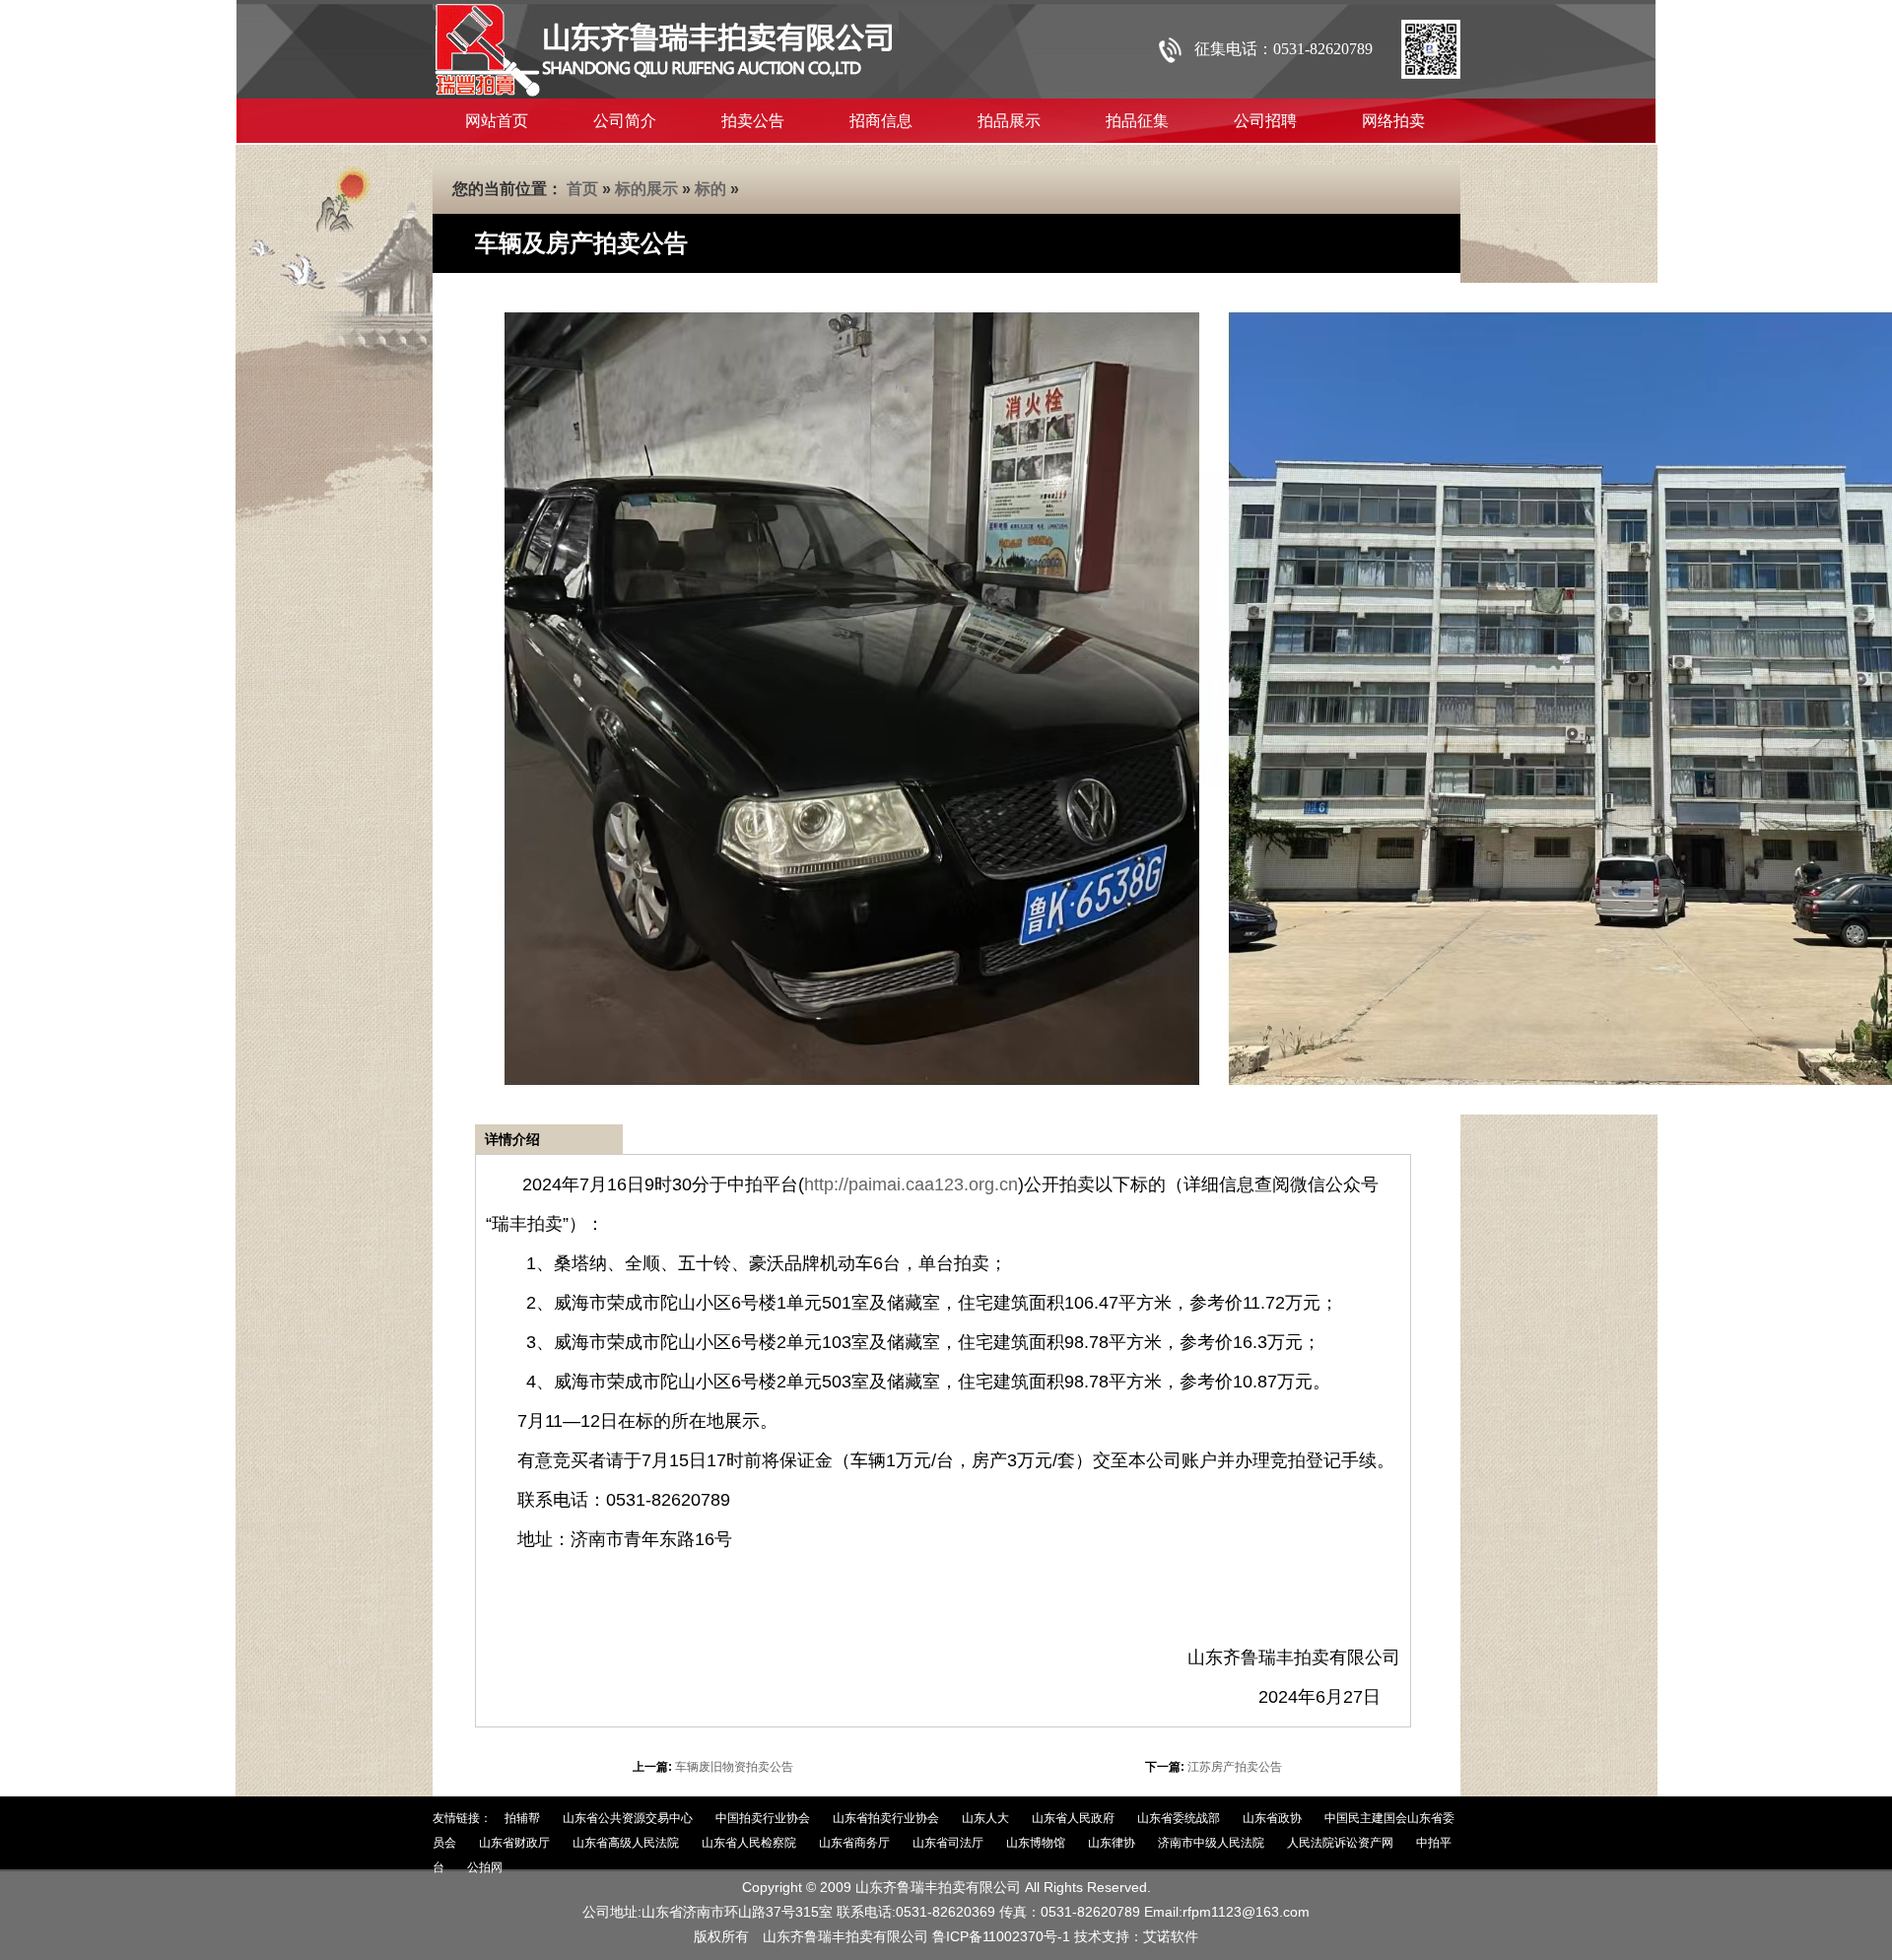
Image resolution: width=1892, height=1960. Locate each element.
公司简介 (625, 121)
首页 (582, 189)
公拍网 (485, 1867)
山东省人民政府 (1073, 1818)
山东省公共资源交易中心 (628, 1818)
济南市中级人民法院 (1211, 1843)
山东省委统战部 (1179, 1818)
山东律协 (1112, 1843)
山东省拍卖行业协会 (886, 1818)
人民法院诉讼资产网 (1340, 1843)
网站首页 (497, 121)
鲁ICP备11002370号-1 (1001, 1936)
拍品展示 (1009, 121)
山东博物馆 (1036, 1843)
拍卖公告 (753, 121)
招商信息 (881, 121)
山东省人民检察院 (749, 1843)
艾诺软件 (1171, 1936)
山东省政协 (1272, 1818)
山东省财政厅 (514, 1843)
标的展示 (646, 189)
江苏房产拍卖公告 (1235, 1767)
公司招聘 (1265, 121)
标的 (710, 189)
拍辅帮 (522, 1818)
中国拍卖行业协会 (763, 1818)
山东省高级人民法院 (626, 1843)
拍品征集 (1137, 121)
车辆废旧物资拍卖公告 (734, 1767)
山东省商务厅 (854, 1843)
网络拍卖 (1393, 121)
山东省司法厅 (948, 1843)
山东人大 (985, 1818)
